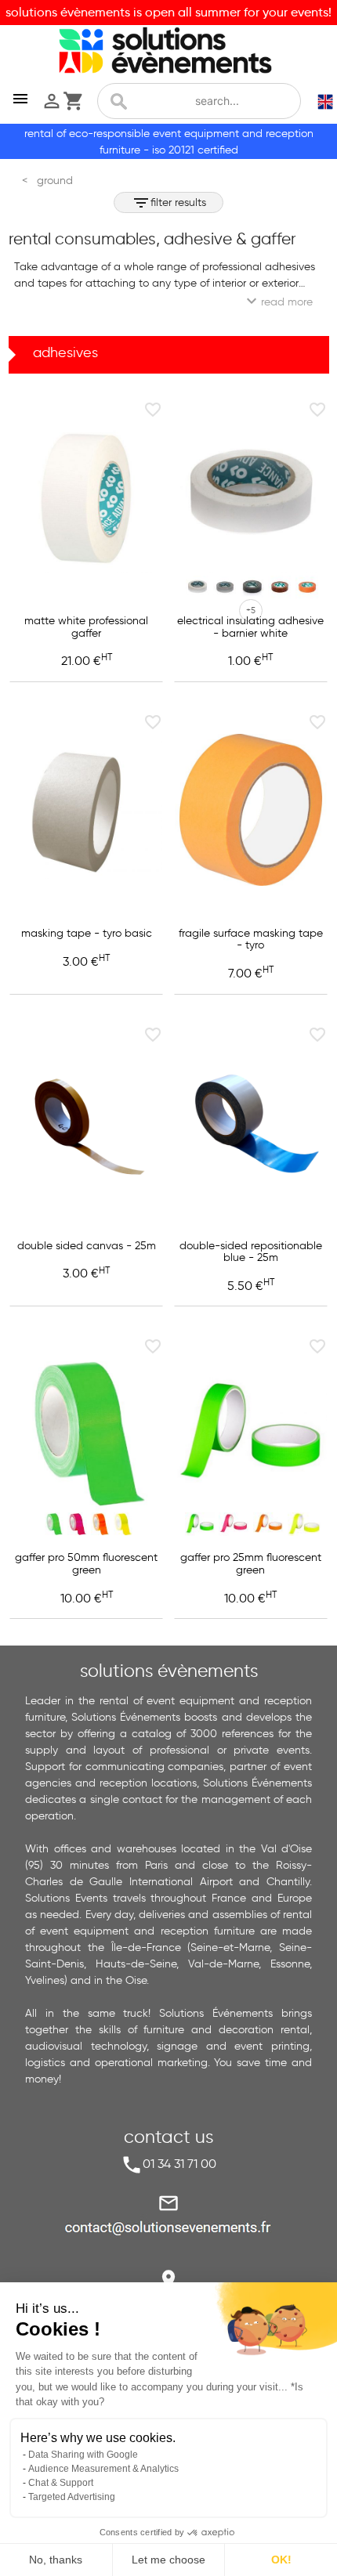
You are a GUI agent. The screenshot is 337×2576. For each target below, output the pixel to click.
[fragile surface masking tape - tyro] (251, 810)
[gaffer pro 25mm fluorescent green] (251, 1434)
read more (277, 301)
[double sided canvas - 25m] (86, 1122)
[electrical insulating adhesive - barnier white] (251, 497)
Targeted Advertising (72, 2497)
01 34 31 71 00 (179, 2164)
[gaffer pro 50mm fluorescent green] (86, 1434)
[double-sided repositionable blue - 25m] (251, 1122)
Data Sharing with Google (83, 2455)
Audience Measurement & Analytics (103, 2469)
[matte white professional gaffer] (86, 497)
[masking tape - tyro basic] (86, 810)
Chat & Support (61, 2483)
